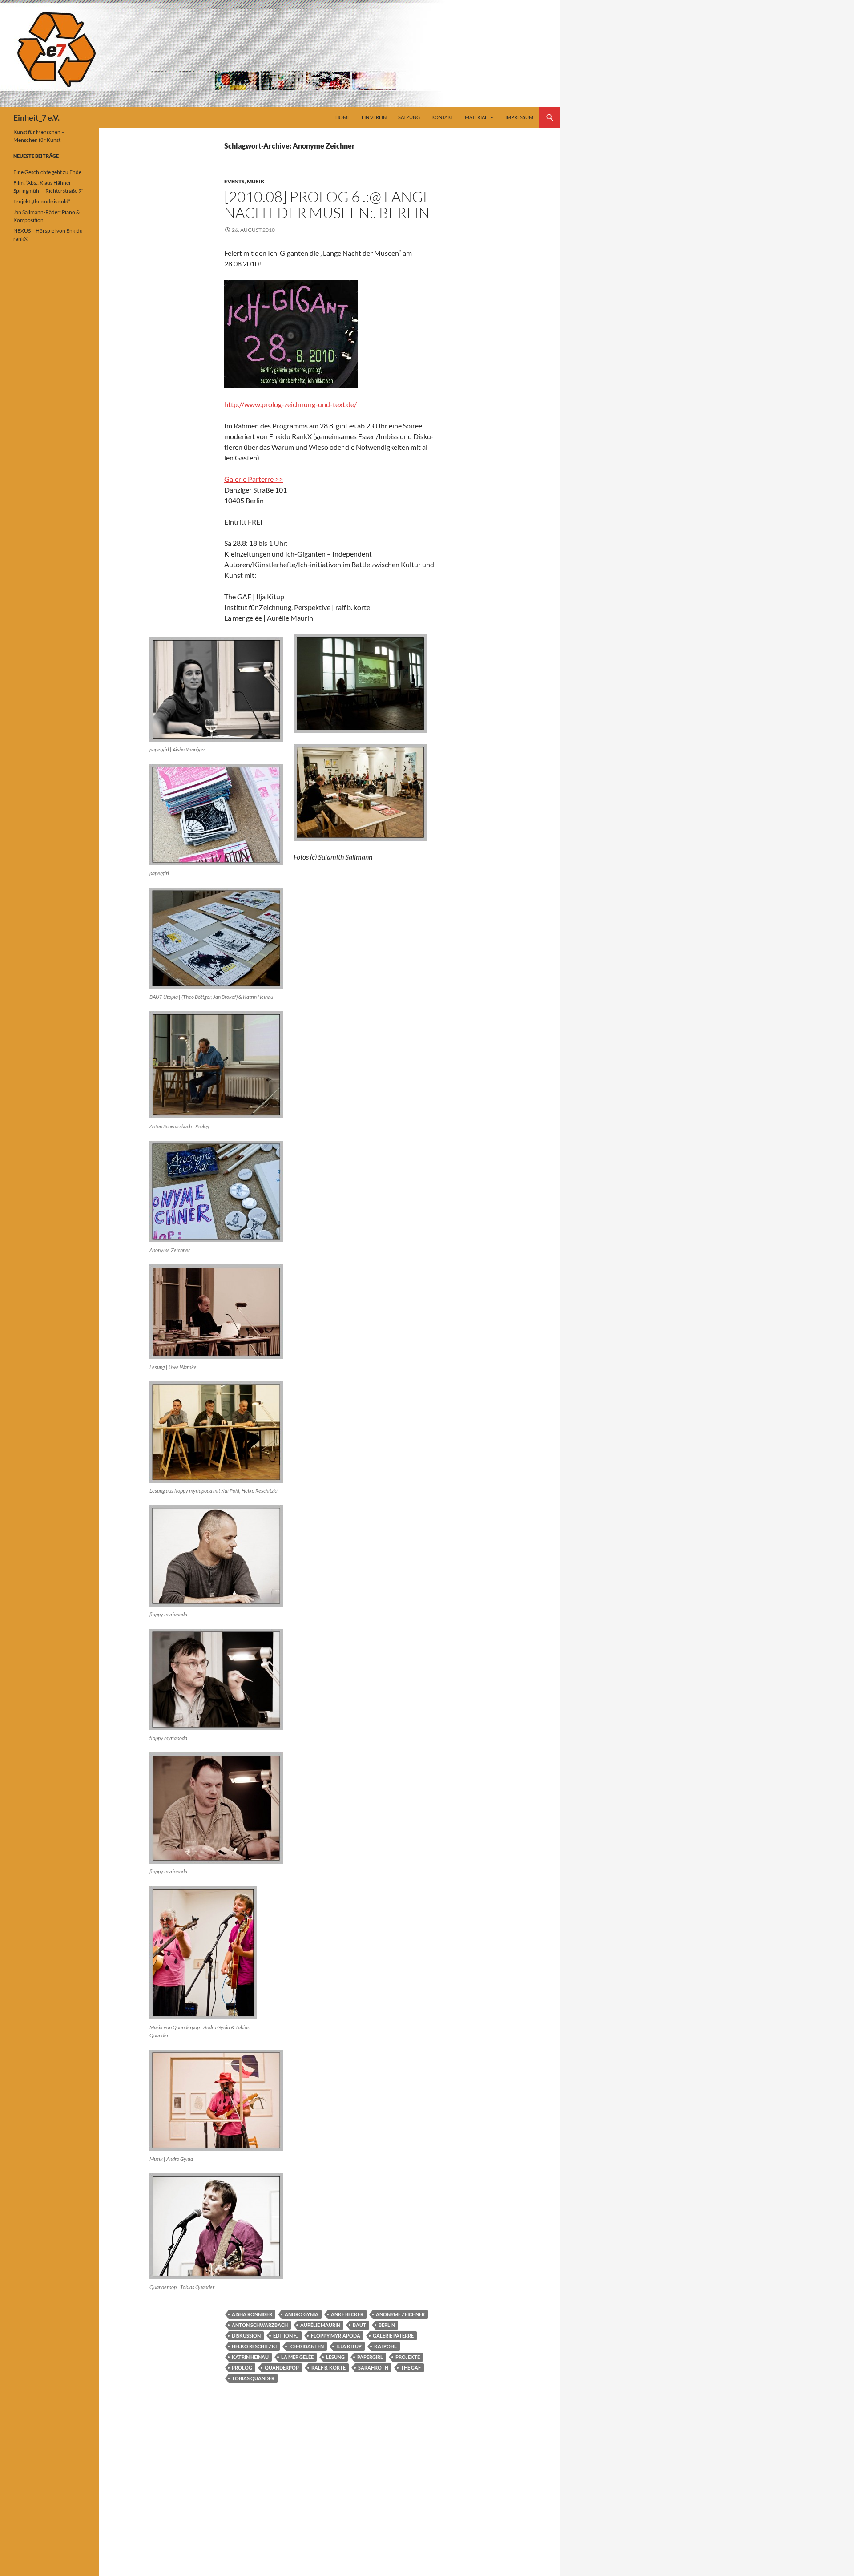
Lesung (335, 2357)
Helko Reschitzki (254, 2346)
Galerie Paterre (393, 2336)
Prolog (242, 2368)
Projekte (408, 2357)
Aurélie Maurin (320, 2325)
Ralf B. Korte (328, 2368)
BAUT (359, 2325)
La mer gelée (297, 2357)
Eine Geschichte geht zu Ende (47, 172)
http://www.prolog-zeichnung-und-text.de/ (290, 404)
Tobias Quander (253, 2378)
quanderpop (282, 2368)
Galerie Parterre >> (254, 479)
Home (343, 117)
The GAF (411, 2368)
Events (234, 181)
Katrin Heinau (250, 2357)
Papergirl (370, 2357)
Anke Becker (347, 2314)
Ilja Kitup (349, 2346)
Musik (256, 181)
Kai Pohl (385, 2346)
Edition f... (286, 2336)
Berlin (387, 2325)
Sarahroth (373, 2368)
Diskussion (246, 2336)
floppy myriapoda (336, 2336)
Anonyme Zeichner (400, 2314)
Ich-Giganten (306, 2346)
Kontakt (442, 117)
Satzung (409, 117)
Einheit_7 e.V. (36, 117)
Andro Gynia (302, 2314)
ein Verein (374, 117)
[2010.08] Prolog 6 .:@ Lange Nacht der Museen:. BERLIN (328, 204)
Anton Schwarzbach (260, 2325)
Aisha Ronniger (252, 2314)
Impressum (519, 117)
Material (476, 117)
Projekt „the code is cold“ (42, 201)
